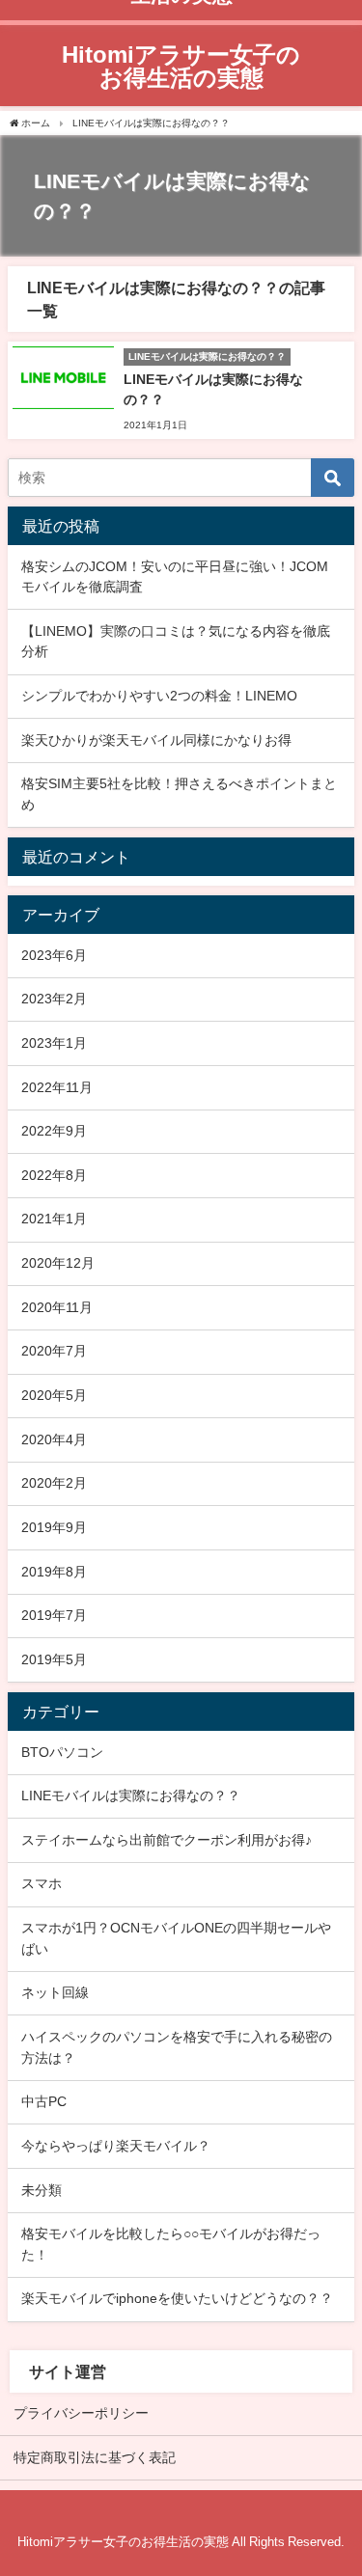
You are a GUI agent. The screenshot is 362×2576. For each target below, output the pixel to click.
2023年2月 (54, 999)
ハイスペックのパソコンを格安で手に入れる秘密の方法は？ (177, 2047)
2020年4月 (54, 1439)
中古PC (44, 2101)
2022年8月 (54, 1175)
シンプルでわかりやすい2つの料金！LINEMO (159, 696)
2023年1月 (54, 1043)
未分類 (42, 2190)
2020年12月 (58, 1263)
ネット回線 (55, 1992)
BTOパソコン (62, 1752)
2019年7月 (54, 1615)
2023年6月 (54, 955)
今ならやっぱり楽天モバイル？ (116, 2146)
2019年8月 (54, 1572)
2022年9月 (54, 1131)
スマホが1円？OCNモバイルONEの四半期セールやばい (176, 1938)
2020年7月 (54, 1351)
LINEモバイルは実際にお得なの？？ (131, 1795)
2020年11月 (57, 1307)
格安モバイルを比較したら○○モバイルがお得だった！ (171, 2244)
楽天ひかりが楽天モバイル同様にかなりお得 (156, 740)
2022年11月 (57, 1087)
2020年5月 (54, 1395)
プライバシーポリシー (81, 2413)
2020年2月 (54, 1483)
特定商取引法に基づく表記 (95, 2457)
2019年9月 (54, 1527)
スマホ (42, 1883)
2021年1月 (54, 1219)
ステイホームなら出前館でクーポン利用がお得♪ (167, 1840)
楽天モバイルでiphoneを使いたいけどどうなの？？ (177, 2298)
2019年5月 (54, 1659)
